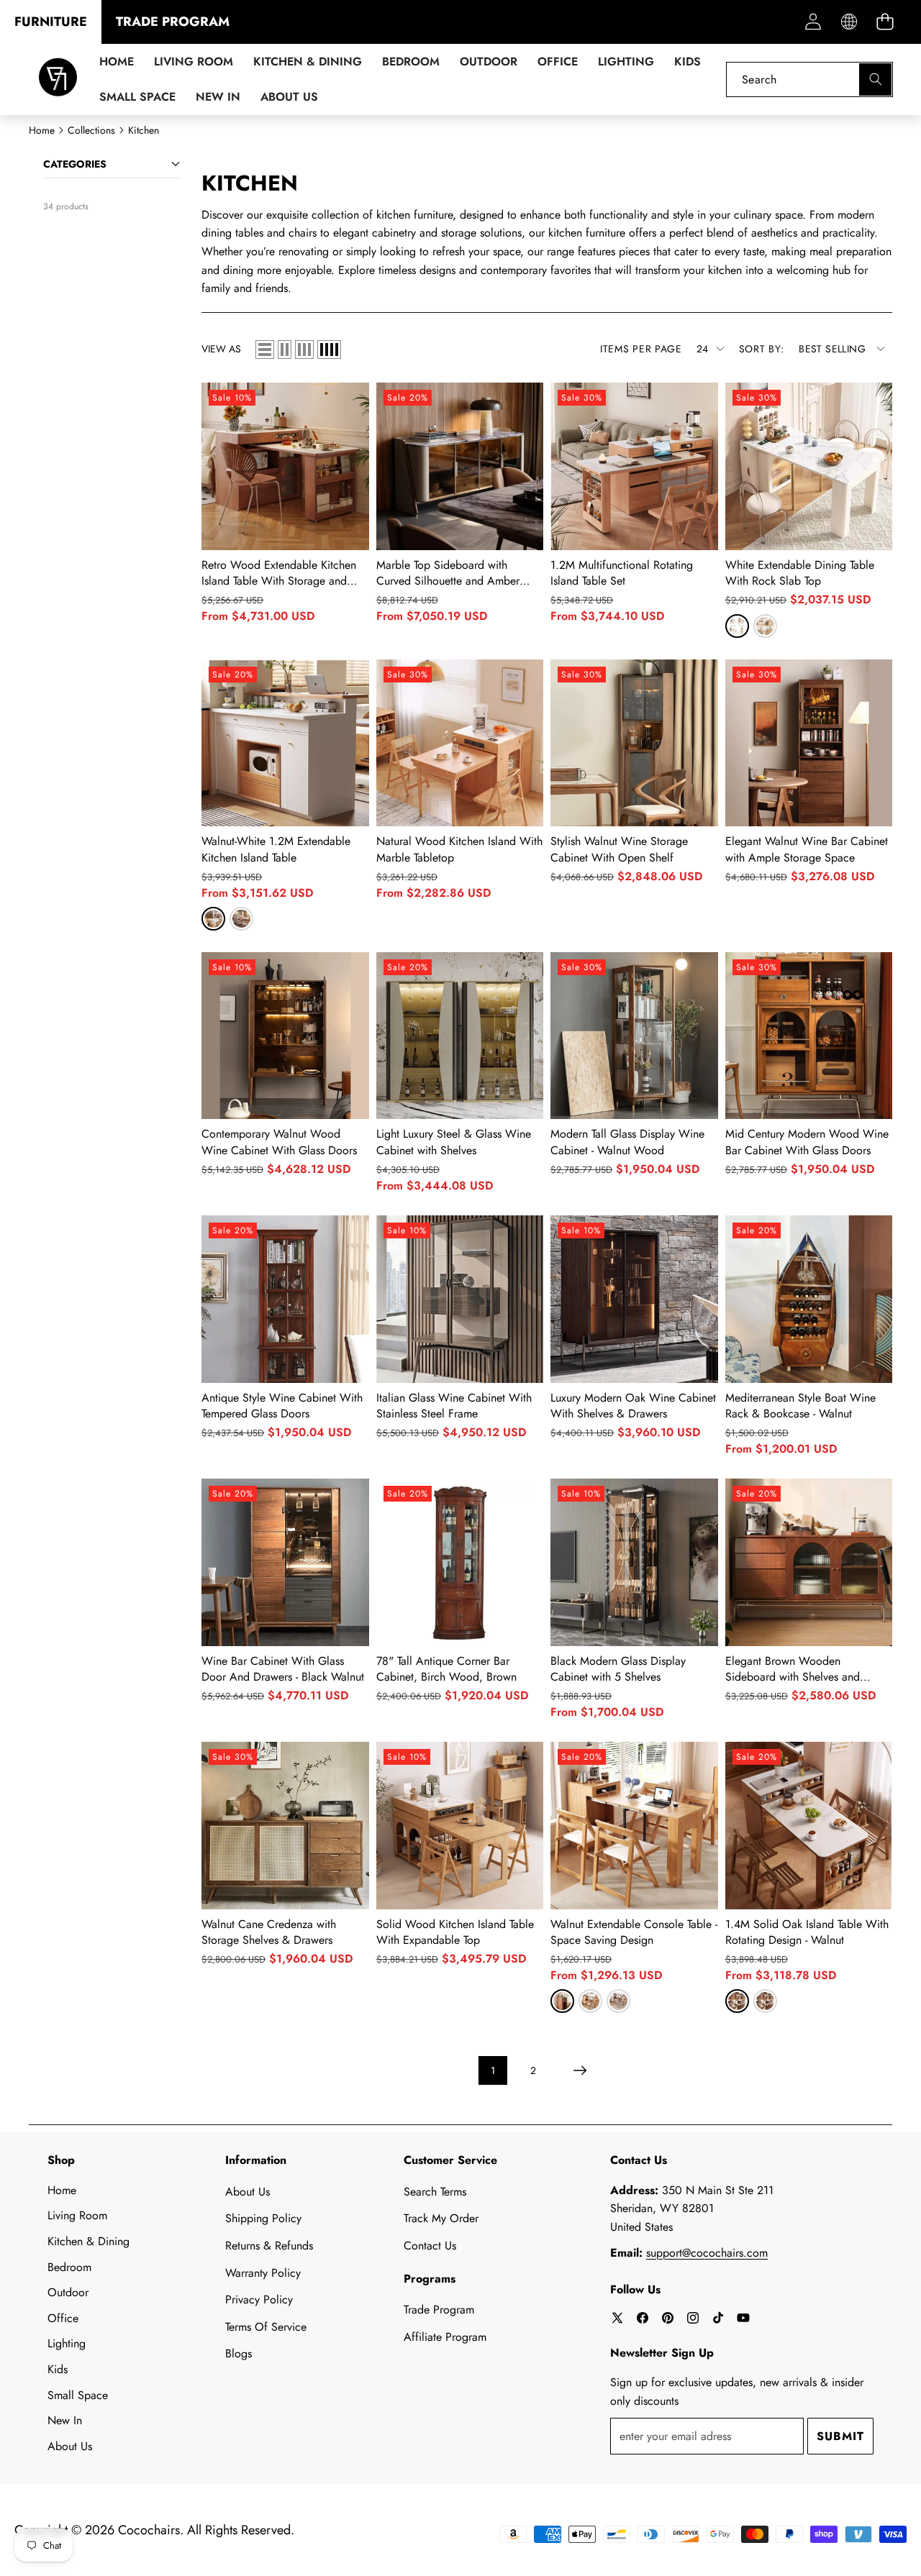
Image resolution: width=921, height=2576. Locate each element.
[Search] (875, 79)
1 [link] (493, 2070)
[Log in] (813, 22)
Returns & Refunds (269, 2246)
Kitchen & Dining (89, 2241)
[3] (304, 350)
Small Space (78, 2395)
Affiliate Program (445, 2337)
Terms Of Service (266, 2327)
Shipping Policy (263, 2218)
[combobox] (809, 79)
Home (62, 2190)
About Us (70, 2446)
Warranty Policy (263, 2273)
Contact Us (430, 2246)
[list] (265, 350)
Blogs (239, 2353)
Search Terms (435, 2192)
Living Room (77, 2215)
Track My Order (441, 2218)
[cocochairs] (58, 79)
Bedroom (69, 2267)
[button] (885, 22)
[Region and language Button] (849, 22)
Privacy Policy (259, 2299)
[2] (285, 350)
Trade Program (439, 2310)
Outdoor (68, 2292)
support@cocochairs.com (707, 2253)
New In (65, 2420)
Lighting (67, 2343)
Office (63, 2318)
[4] (329, 350)
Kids (58, 2369)
